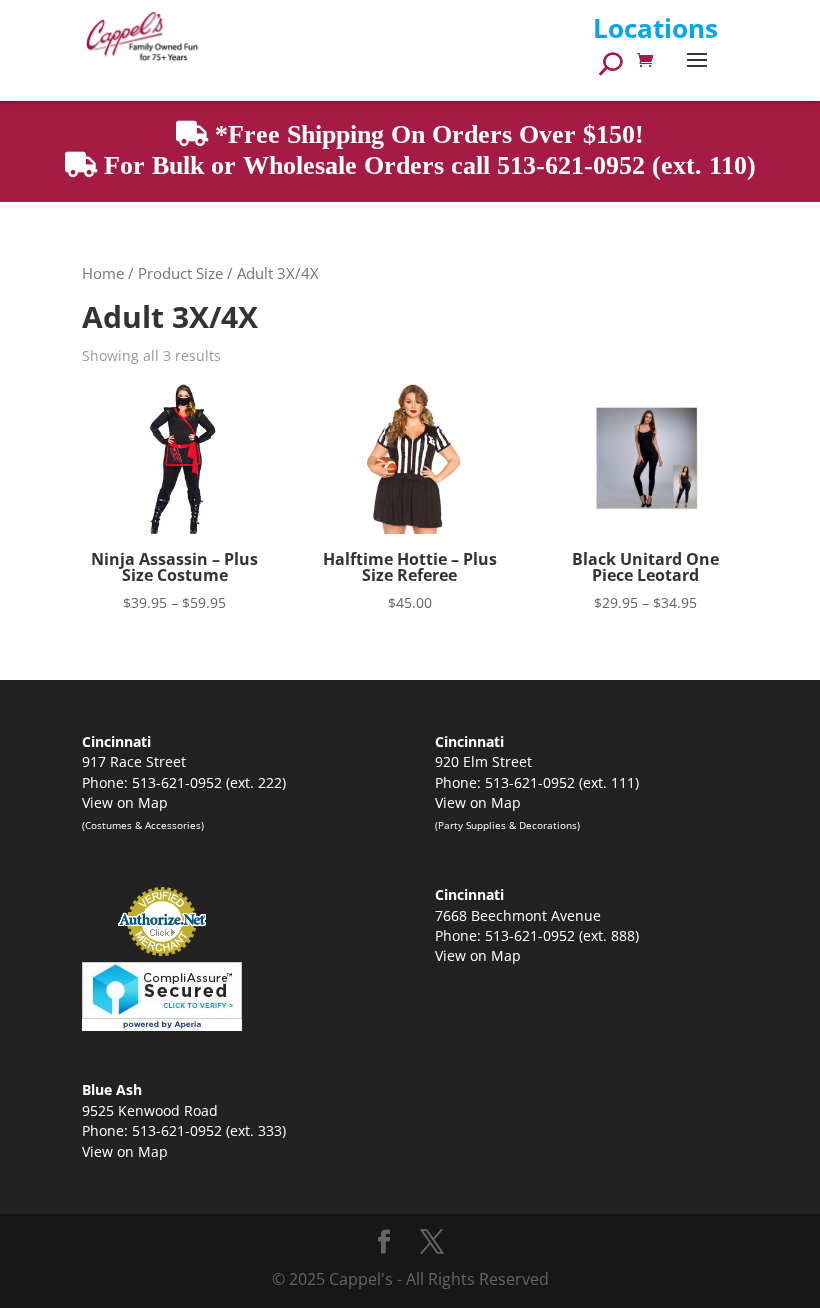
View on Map (125, 802)
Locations (655, 28)
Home (103, 273)
